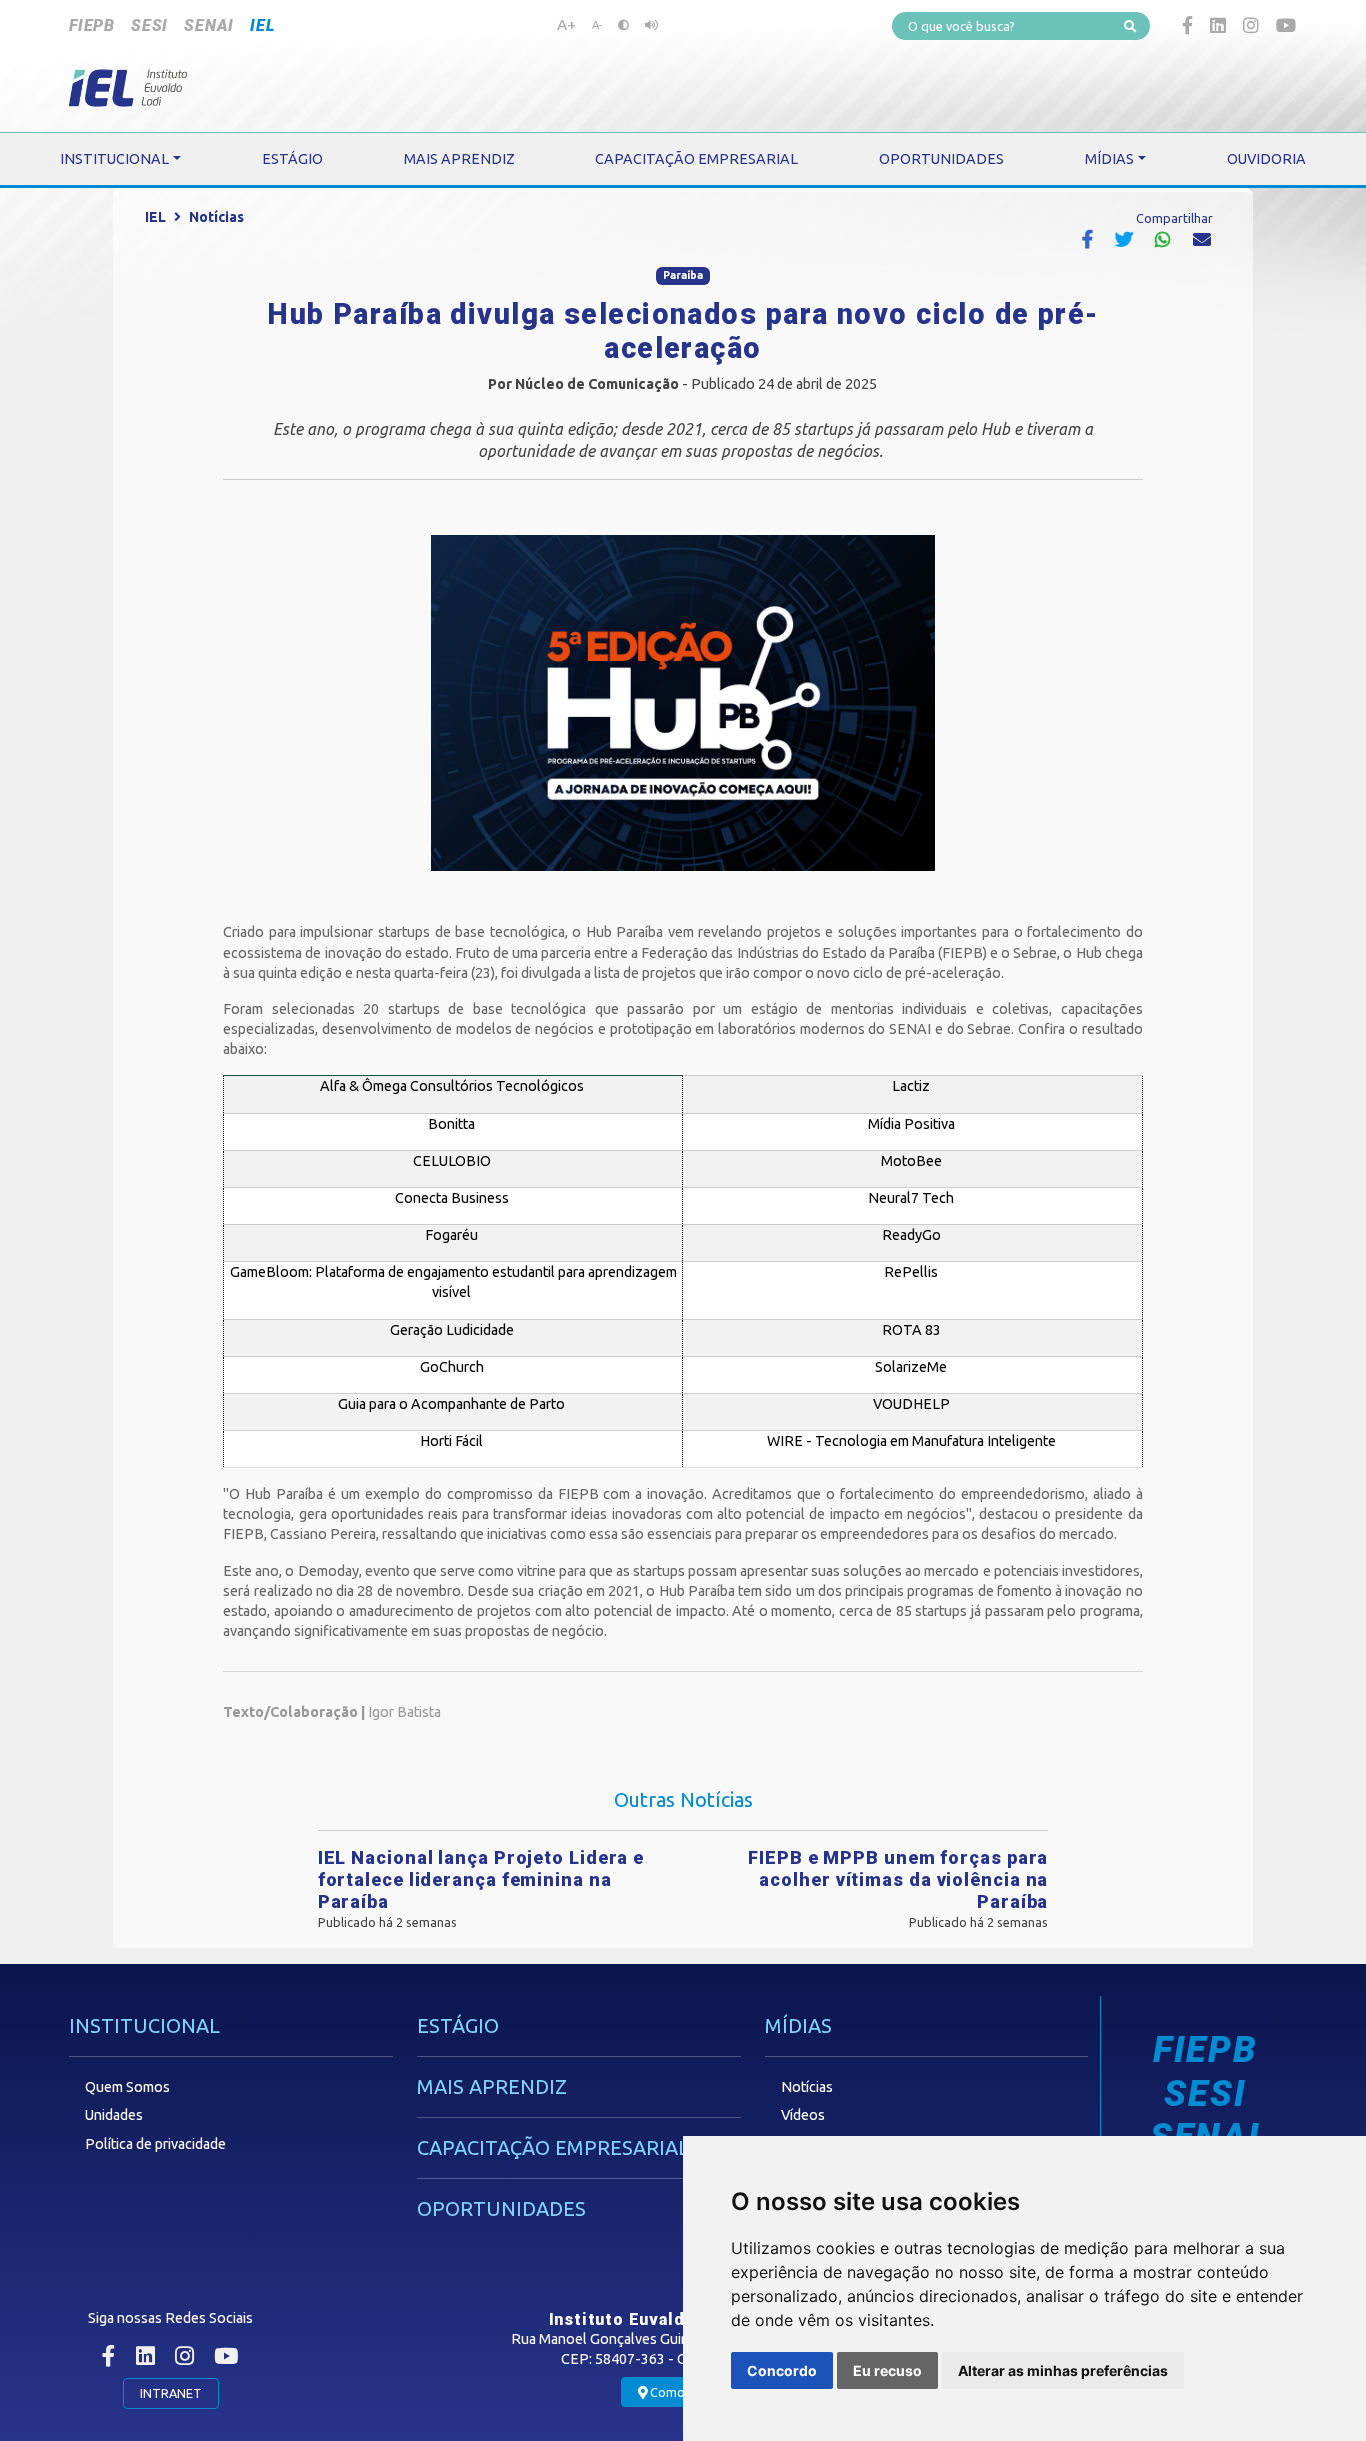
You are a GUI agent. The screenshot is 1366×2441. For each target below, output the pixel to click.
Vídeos (803, 2115)
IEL (262, 25)
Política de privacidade (155, 2144)
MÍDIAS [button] (1109, 159)
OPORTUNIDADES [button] (941, 159)
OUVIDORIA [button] (1266, 159)
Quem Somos (127, 2087)
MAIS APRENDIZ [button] (459, 159)
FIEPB (92, 25)
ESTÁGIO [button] (292, 159)
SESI (149, 25)
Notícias (216, 217)
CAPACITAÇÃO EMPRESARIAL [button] (696, 159)
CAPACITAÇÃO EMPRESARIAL (553, 2147)
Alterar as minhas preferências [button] (1063, 2370)
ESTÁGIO (458, 2025)
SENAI (209, 25)
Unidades (114, 2115)
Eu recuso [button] (887, 2370)
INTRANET (171, 2393)
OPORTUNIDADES (501, 2208)
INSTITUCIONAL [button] (114, 159)
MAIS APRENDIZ (492, 2086)
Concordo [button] (782, 2370)
